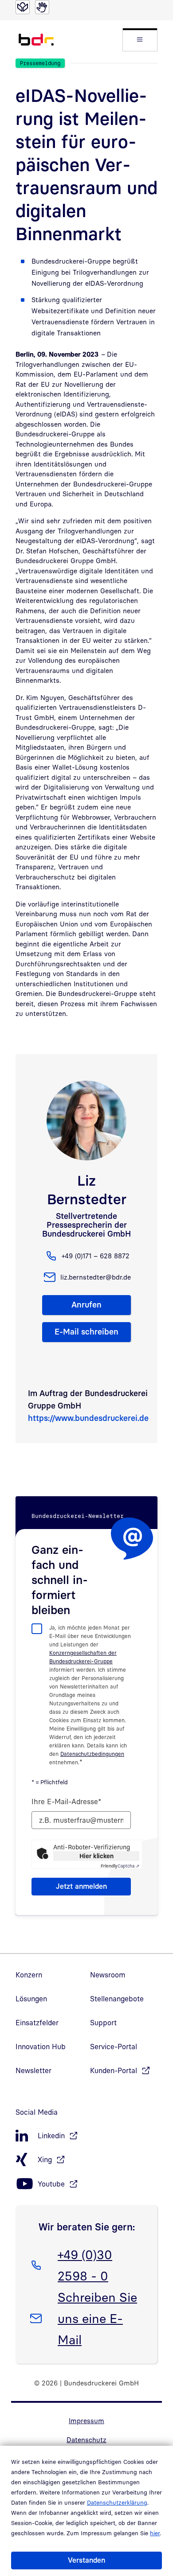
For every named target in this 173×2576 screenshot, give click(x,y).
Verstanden (86, 2560)
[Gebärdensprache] (42, 7)
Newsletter (33, 2070)
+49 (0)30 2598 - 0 (85, 2265)
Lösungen (31, 1999)
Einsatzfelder (37, 2023)
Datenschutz (86, 2440)
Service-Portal (114, 2047)
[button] (140, 40)
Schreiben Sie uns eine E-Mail (97, 2318)
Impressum (86, 2420)
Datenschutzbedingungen (92, 1754)
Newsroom (108, 1975)
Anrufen (86, 1305)
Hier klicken (96, 1856)
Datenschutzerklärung (117, 2502)
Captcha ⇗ (120, 1866)
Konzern (29, 1975)
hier (155, 2533)
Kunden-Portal (114, 2070)
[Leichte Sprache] (23, 7)
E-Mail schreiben (86, 1332)
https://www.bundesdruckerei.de (88, 1418)
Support (103, 2023)
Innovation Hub (41, 2047)
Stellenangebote (117, 1999)
